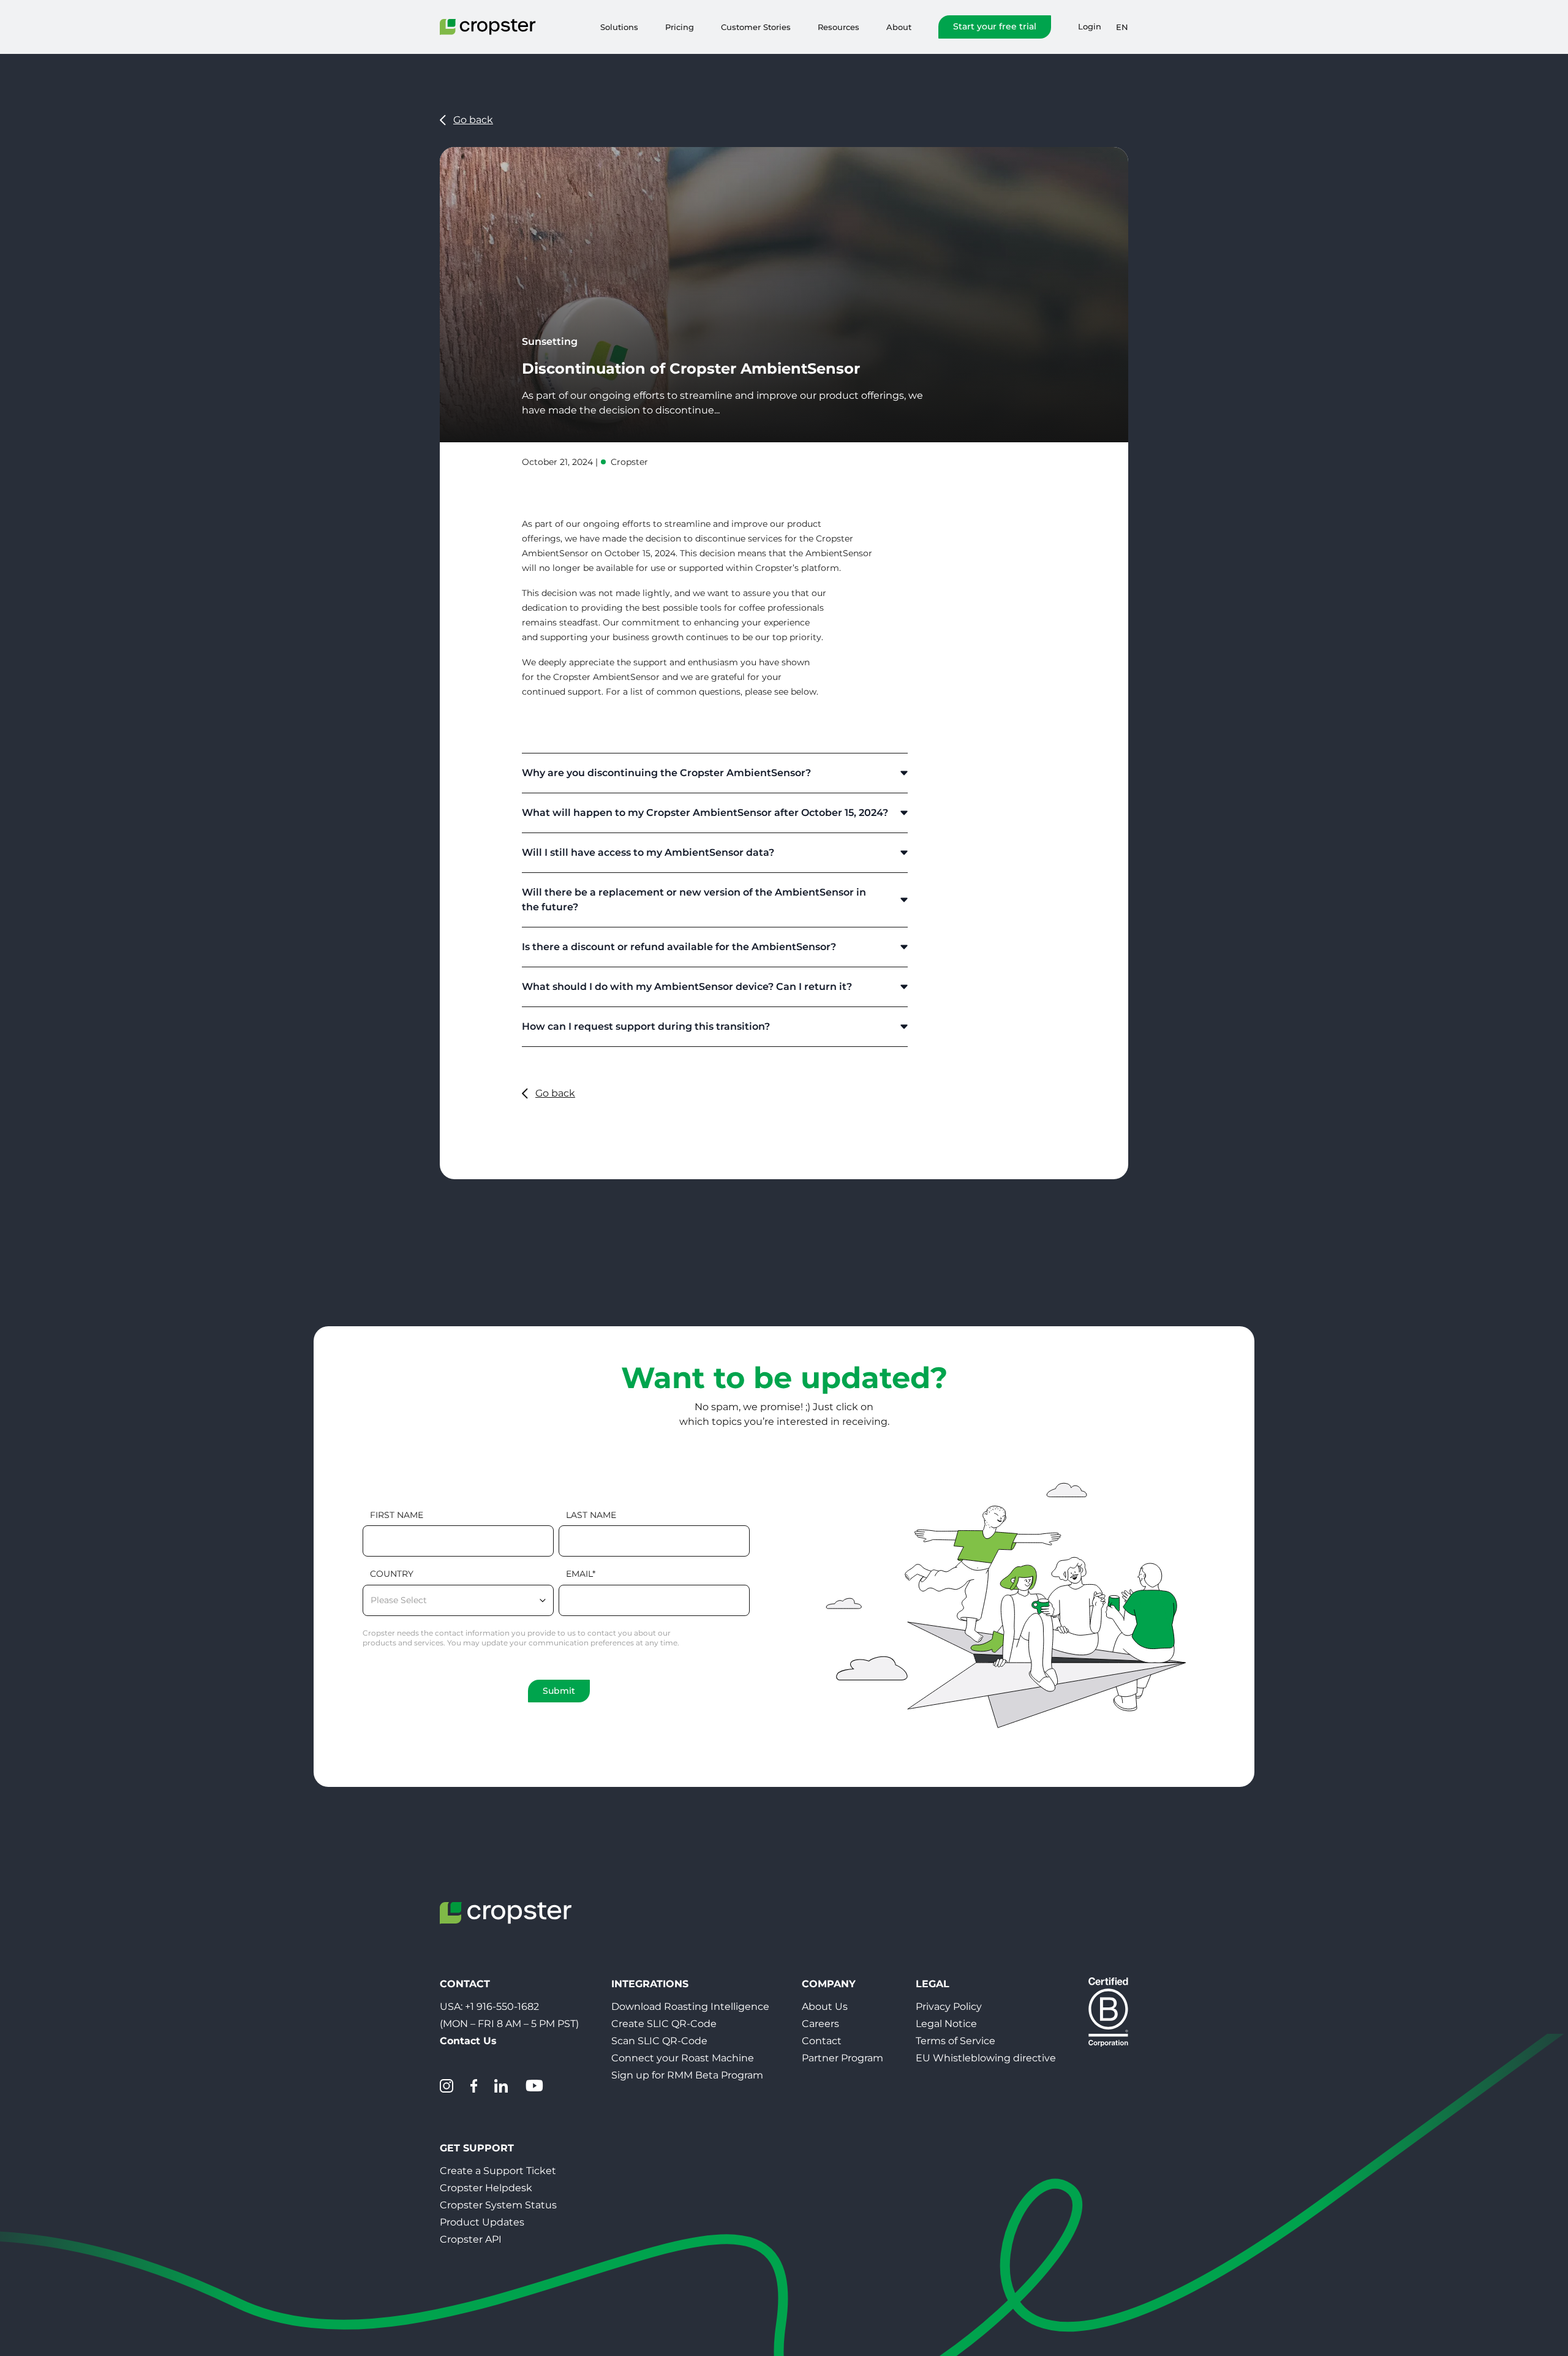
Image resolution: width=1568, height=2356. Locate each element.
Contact (822, 2041)
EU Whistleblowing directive (986, 2058)
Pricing (680, 27)
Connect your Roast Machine (683, 2058)
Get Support (477, 2148)
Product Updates (482, 2222)
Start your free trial (995, 26)
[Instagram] (447, 2086)
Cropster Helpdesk (486, 2188)
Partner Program (842, 2058)
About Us (825, 2007)
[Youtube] (534, 2086)
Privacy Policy (949, 2007)
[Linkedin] (501, 2086)
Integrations (650, 1984)
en (1122, 27)
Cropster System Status (498, 2205)
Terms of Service (956, 2041)
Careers (820, 2024)
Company (829, 1984)
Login (1090, 27)
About (899, 27)
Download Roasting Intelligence (690, 2007)
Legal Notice (946, 2024)
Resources (839, 27)
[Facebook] (474, 2086)
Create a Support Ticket (498, 2171)
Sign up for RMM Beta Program (687, 2075)
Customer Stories (756, 27)
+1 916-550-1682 (502, 2007)
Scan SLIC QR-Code (659, 2041)
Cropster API (471, 2239)
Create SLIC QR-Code (664, 2024)
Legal (933, 1984)
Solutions (619, 27)
